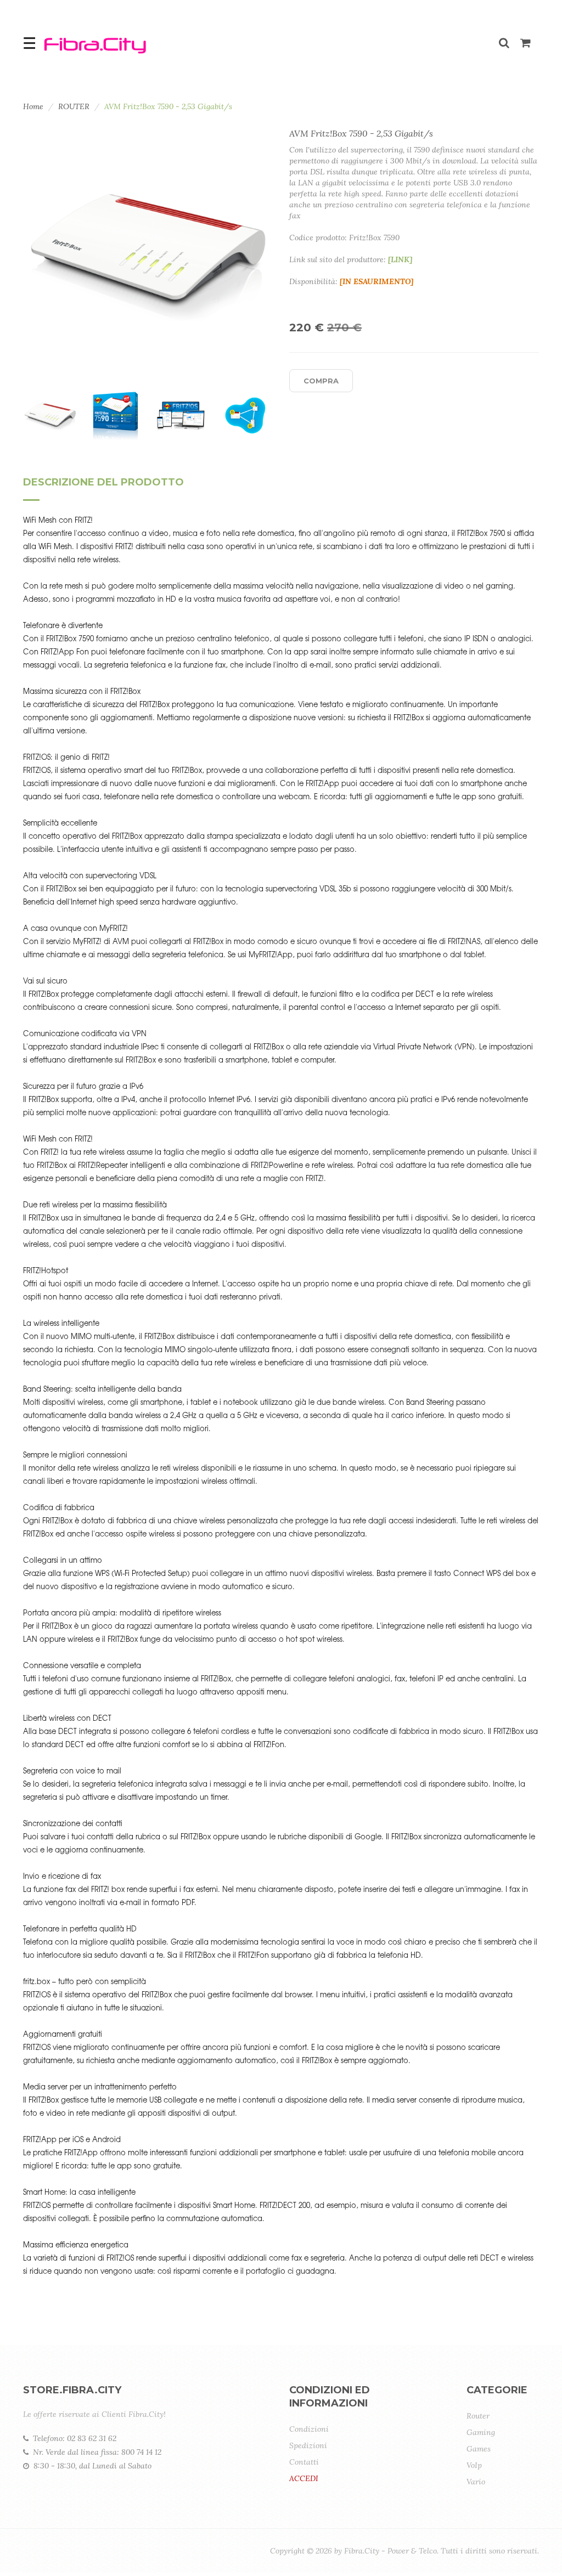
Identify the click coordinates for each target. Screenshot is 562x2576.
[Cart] (526, 44)
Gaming (481, 2432)
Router (478, 2416)
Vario (476, 2482)
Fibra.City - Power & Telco (390, 2551)
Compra (321, 381)
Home (33, 106)
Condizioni (309, 2429)
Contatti (304, 2462)
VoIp (474, 2465)
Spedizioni (308, 2445)
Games (479, 2449)
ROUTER (74, 106)
